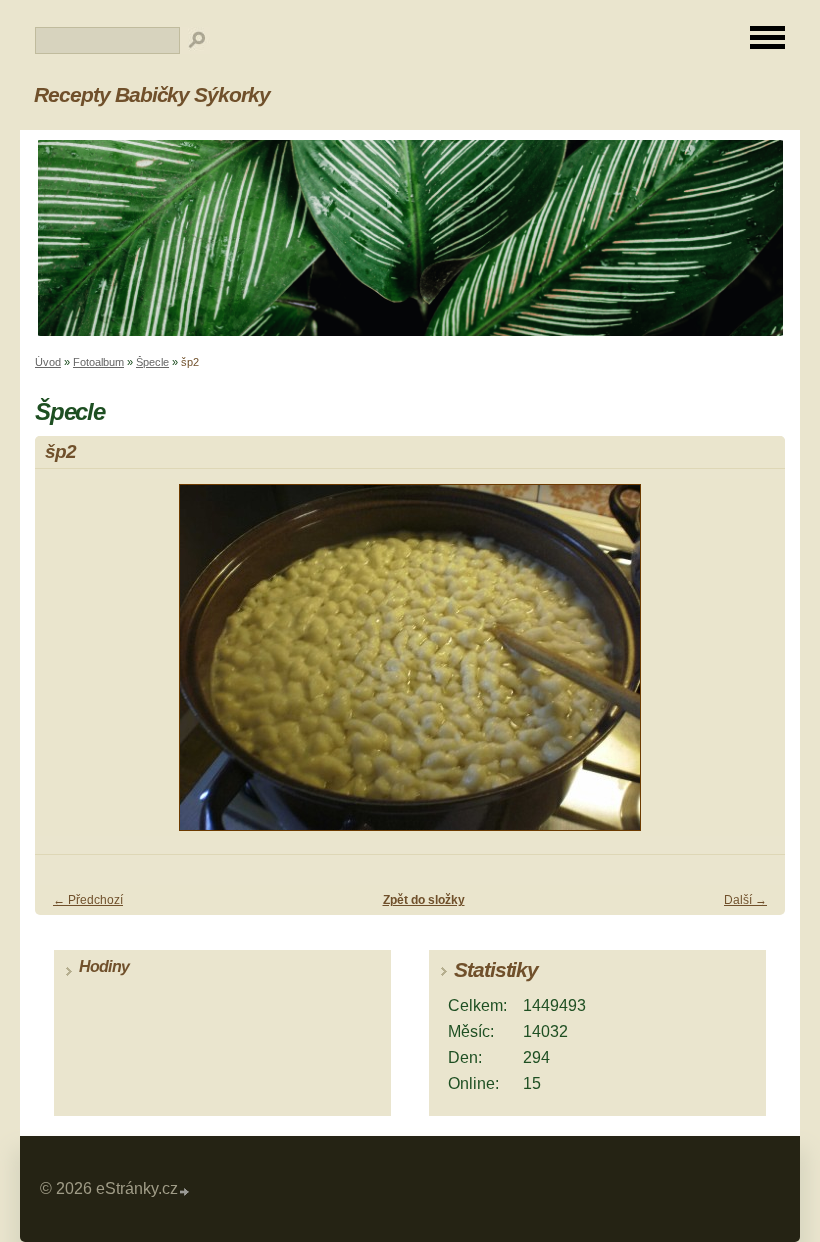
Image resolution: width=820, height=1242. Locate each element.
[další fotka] (752, 666)
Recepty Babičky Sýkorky (152, 94)
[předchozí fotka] (67, 666)
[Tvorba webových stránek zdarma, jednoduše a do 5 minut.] (185, 1191)
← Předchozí (88, 900)
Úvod (48, 362)
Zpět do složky (424, 900)
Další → (745, 900)
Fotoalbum (98, 362)
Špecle (152, 362)
